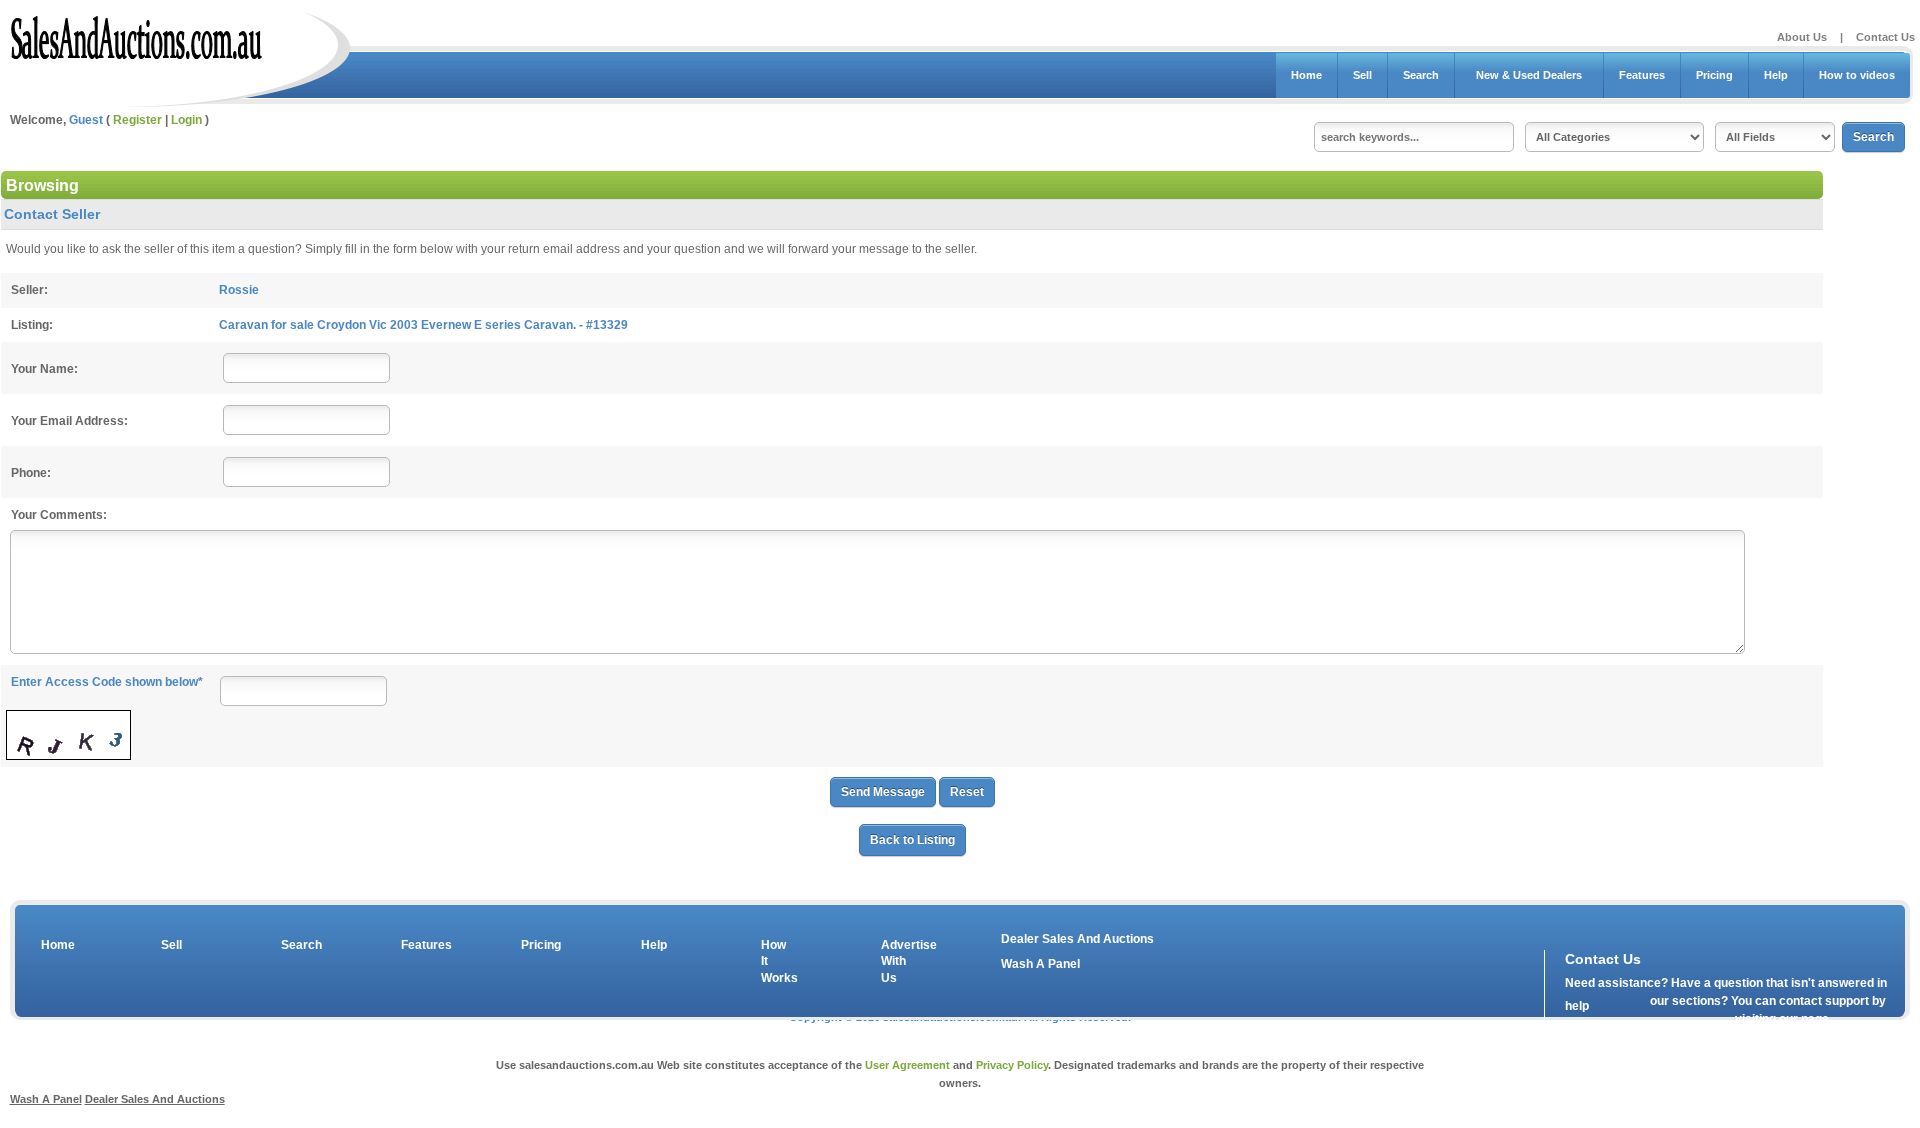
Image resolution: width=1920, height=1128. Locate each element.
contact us (1680, 1024)
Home (1306, 75)
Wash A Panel (1040, 964)
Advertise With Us (896, 962)
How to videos (1857, 75)
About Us (1802, 37)
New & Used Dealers (1529, 75)
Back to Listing (912, 840)
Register (137, 120)
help (1577, 1006)
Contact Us (1885, 37)
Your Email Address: (69, 421)
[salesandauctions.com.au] (137, 34)
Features (1642, 75)
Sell (1362, 75)
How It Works (776, 962)
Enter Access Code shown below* (107, 682)
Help (1776, 75)
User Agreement (907, 1065)
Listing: (32, 325)
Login (186, 120)
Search (1421, 75)
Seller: (29, 290)
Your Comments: (59, 515)
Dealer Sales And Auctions (1077, 939)
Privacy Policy (1012, 1065)
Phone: (31, 473)
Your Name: (44, 369)
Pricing (1714, 75)
